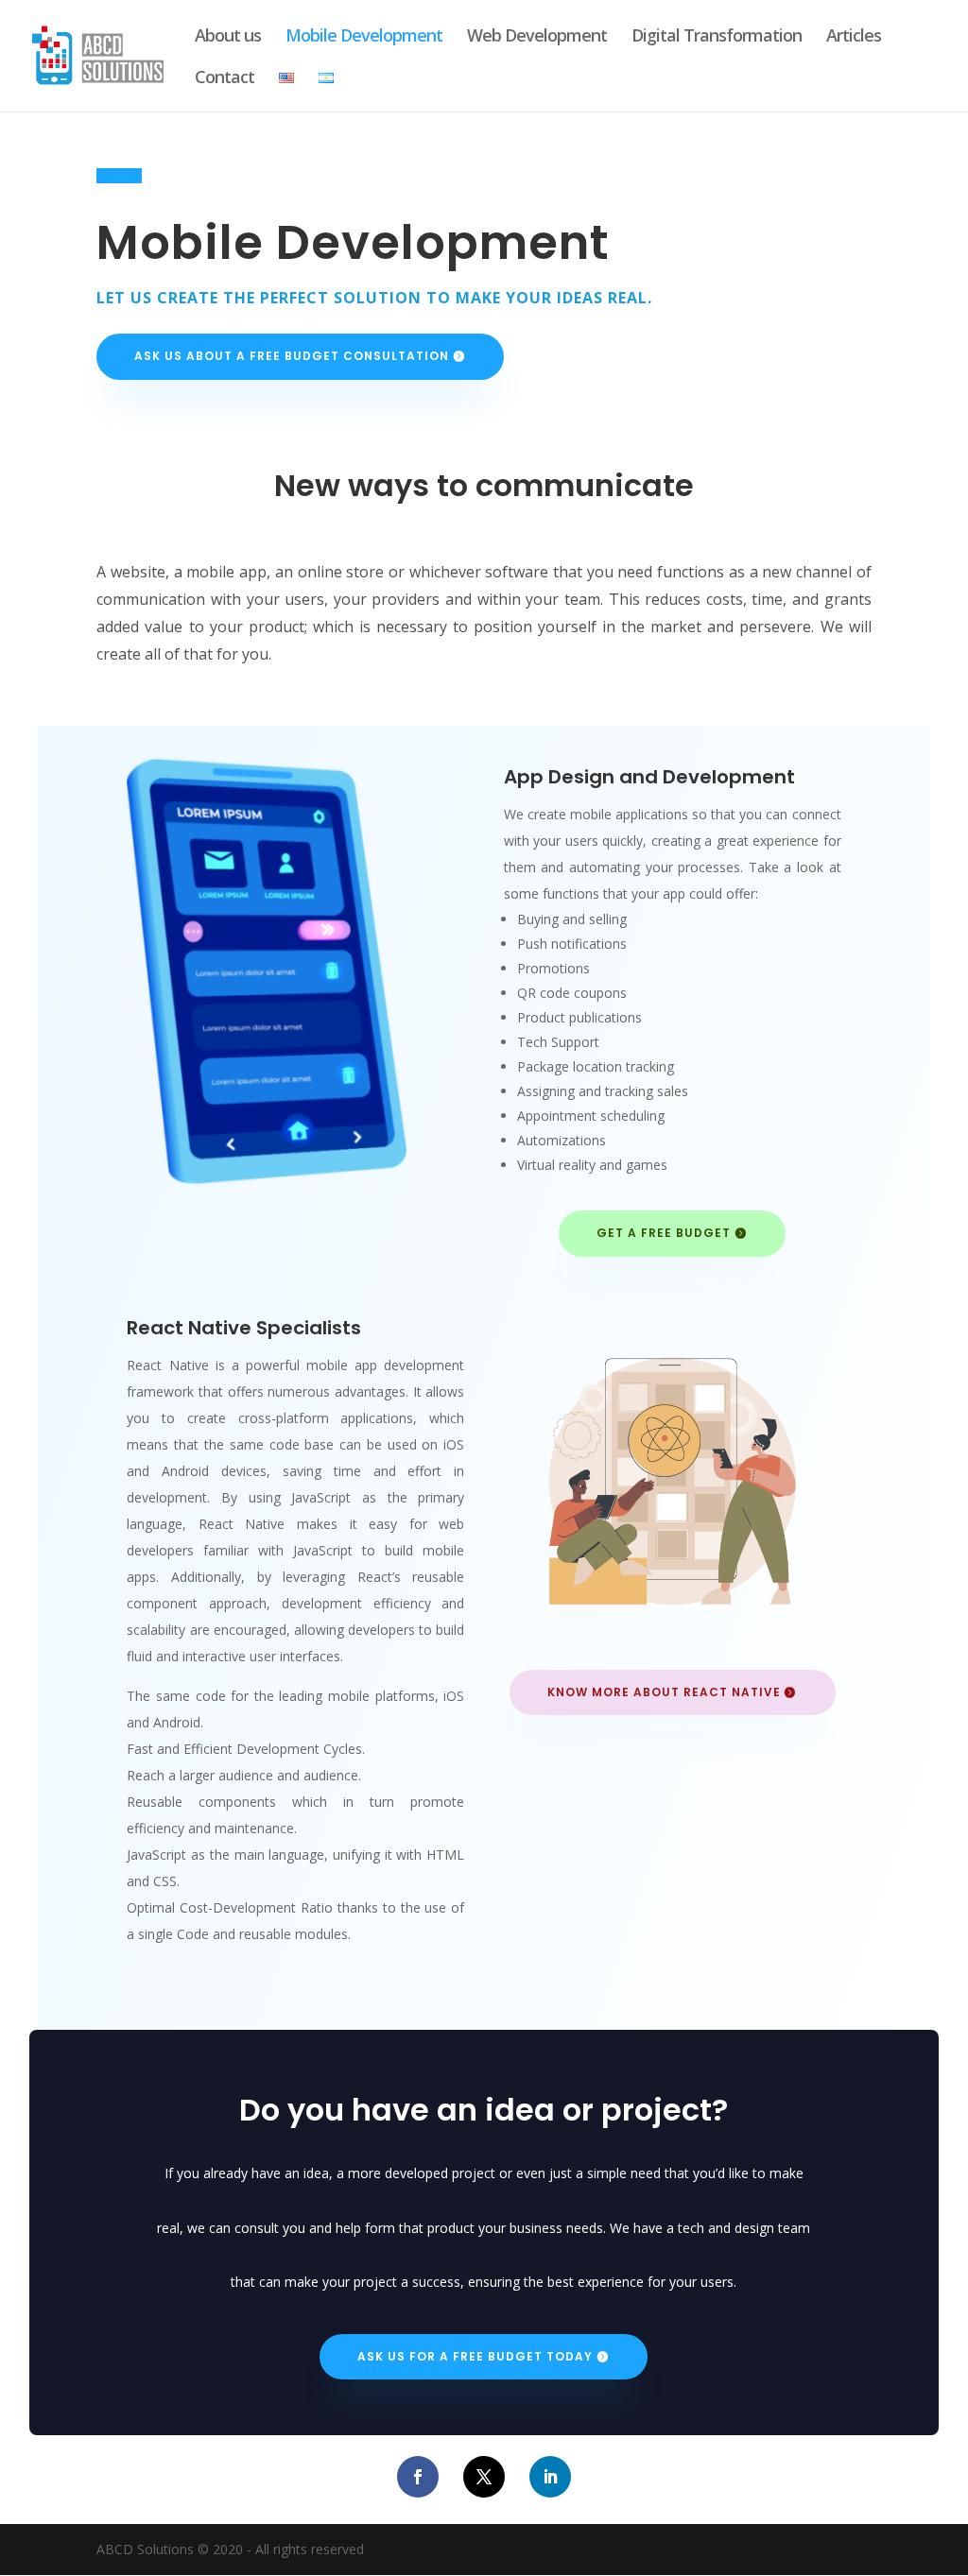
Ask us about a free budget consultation (292, 356)
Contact (225, 79)
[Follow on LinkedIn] (550, 2477)
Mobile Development (364, 37)
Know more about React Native (664, 1692)
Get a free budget (664, 1233)
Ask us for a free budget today (475, 2356)
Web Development (537, 37)
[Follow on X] (484, 2477)
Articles (854, 37)
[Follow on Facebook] (418, 2477)
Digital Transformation (717, 37)
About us (228, 37)
